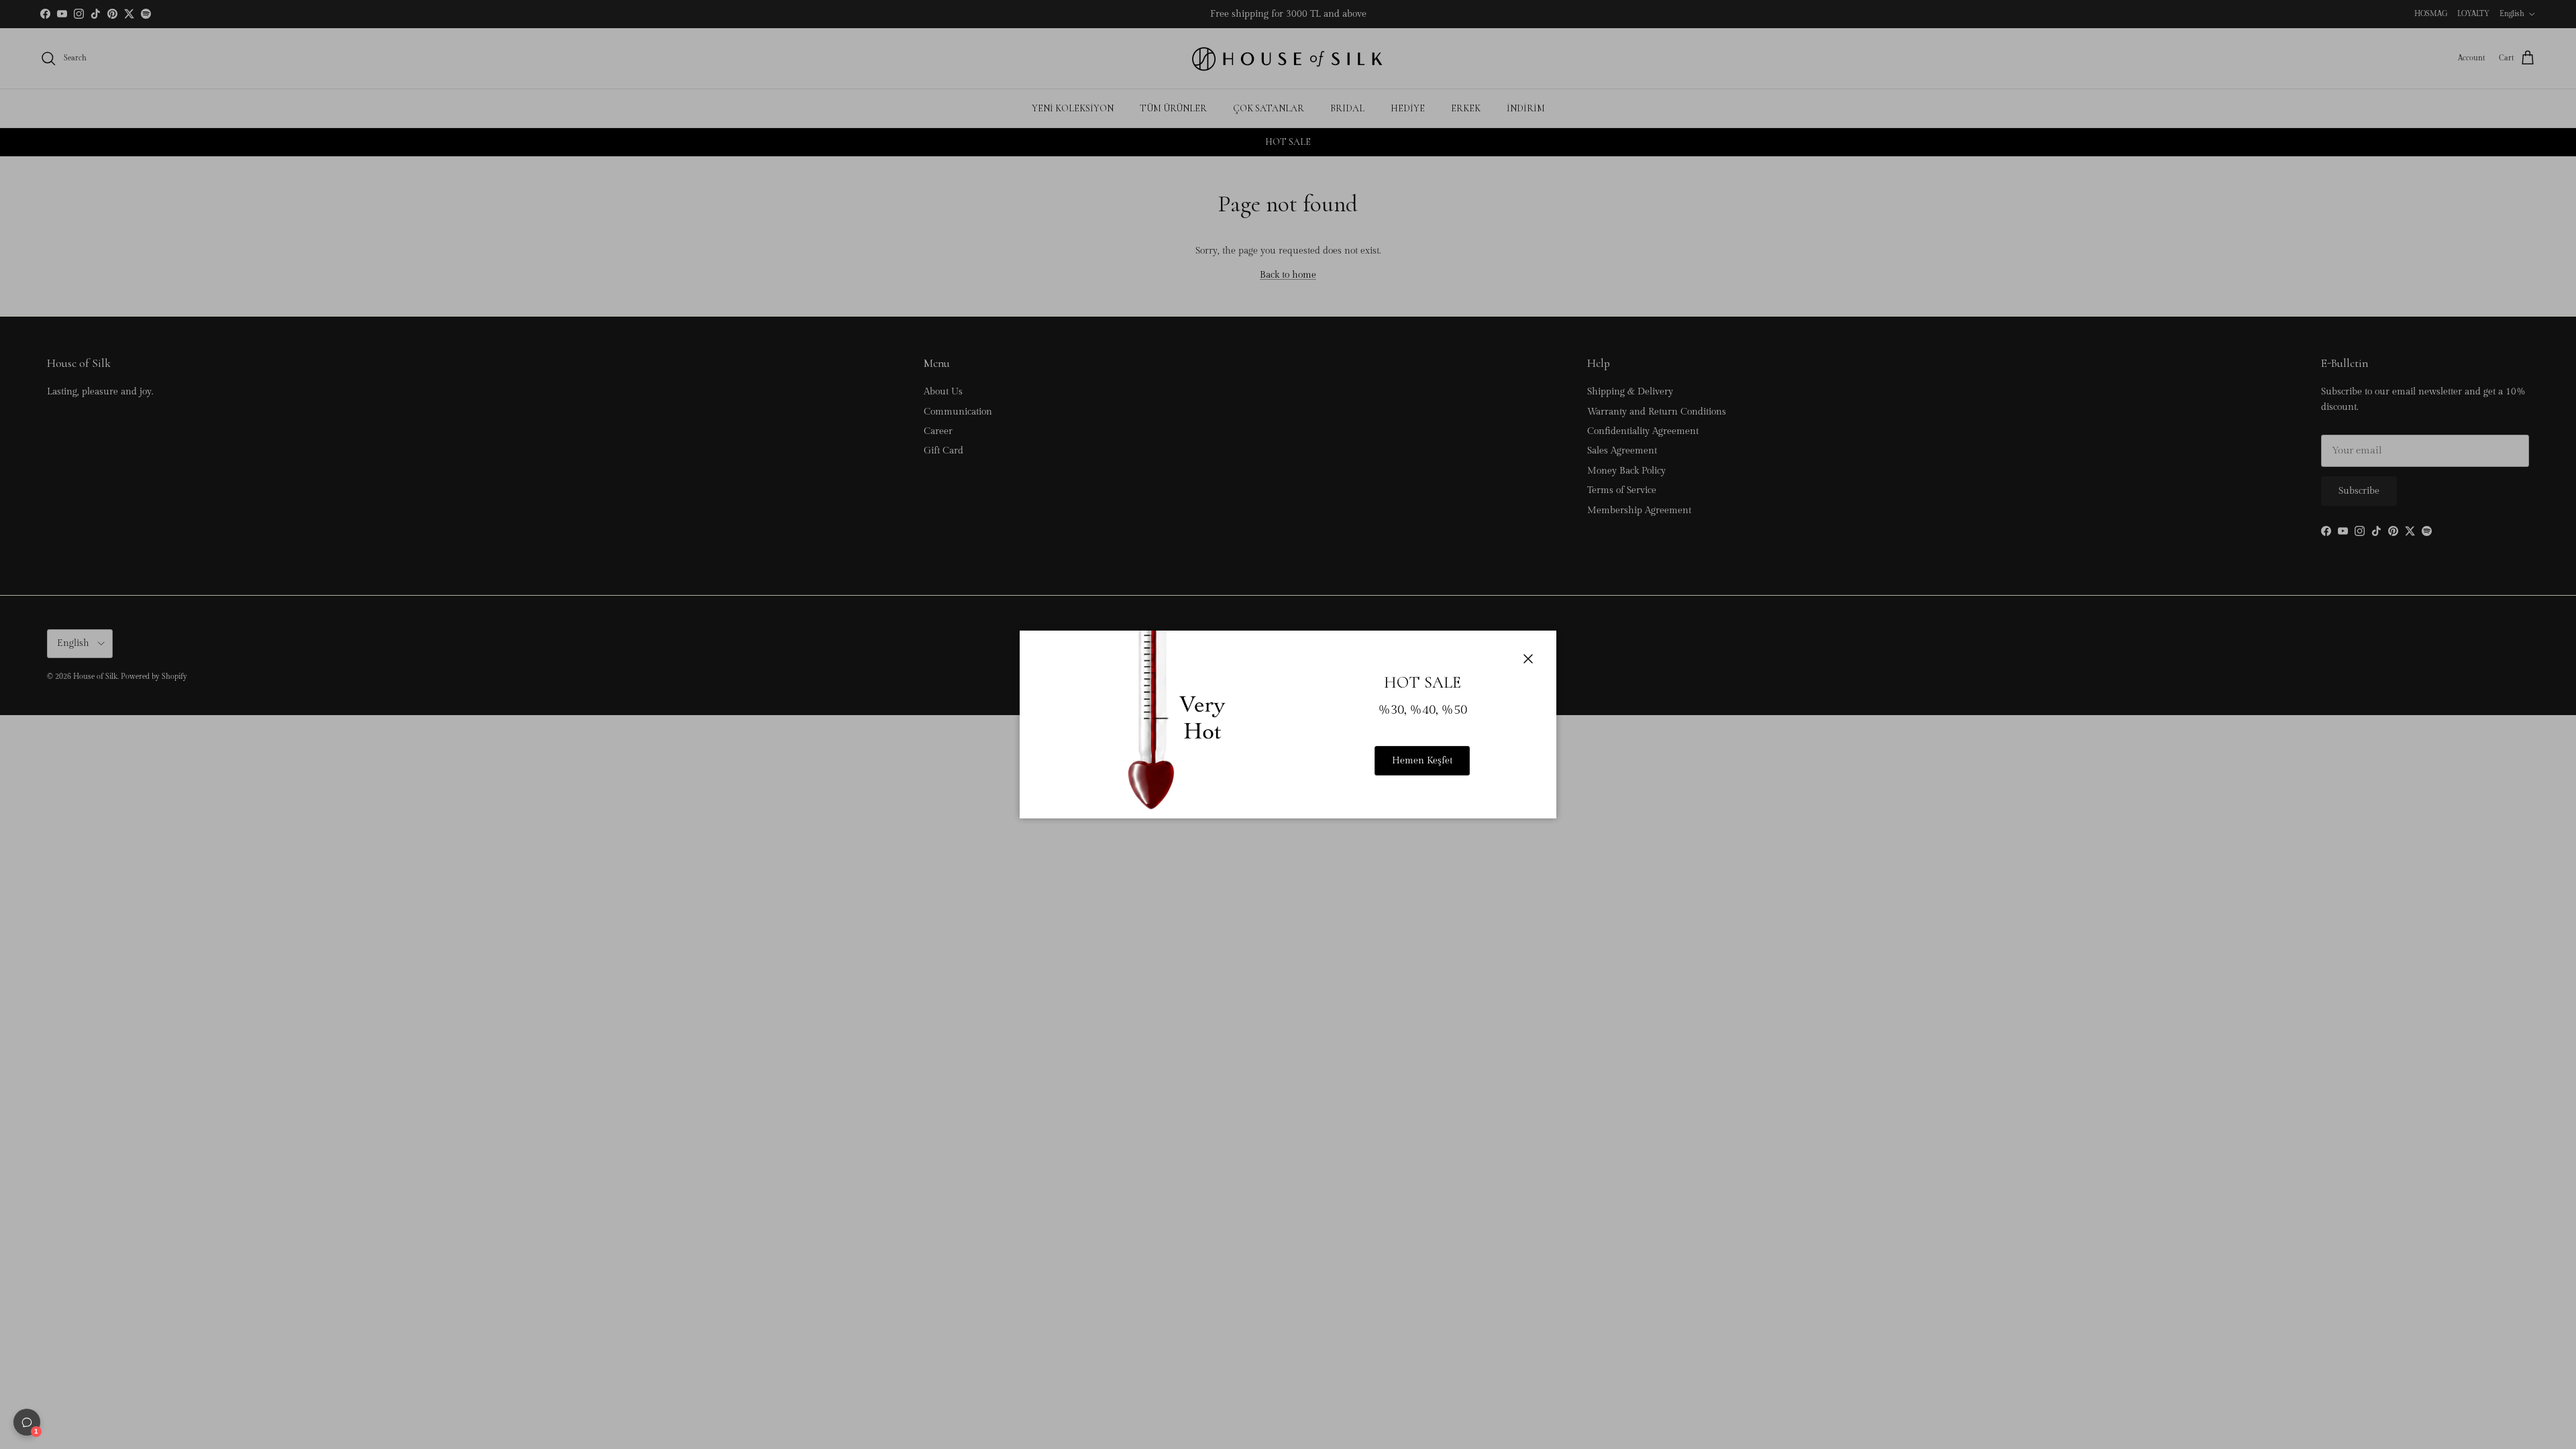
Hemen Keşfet (1422, 761)
